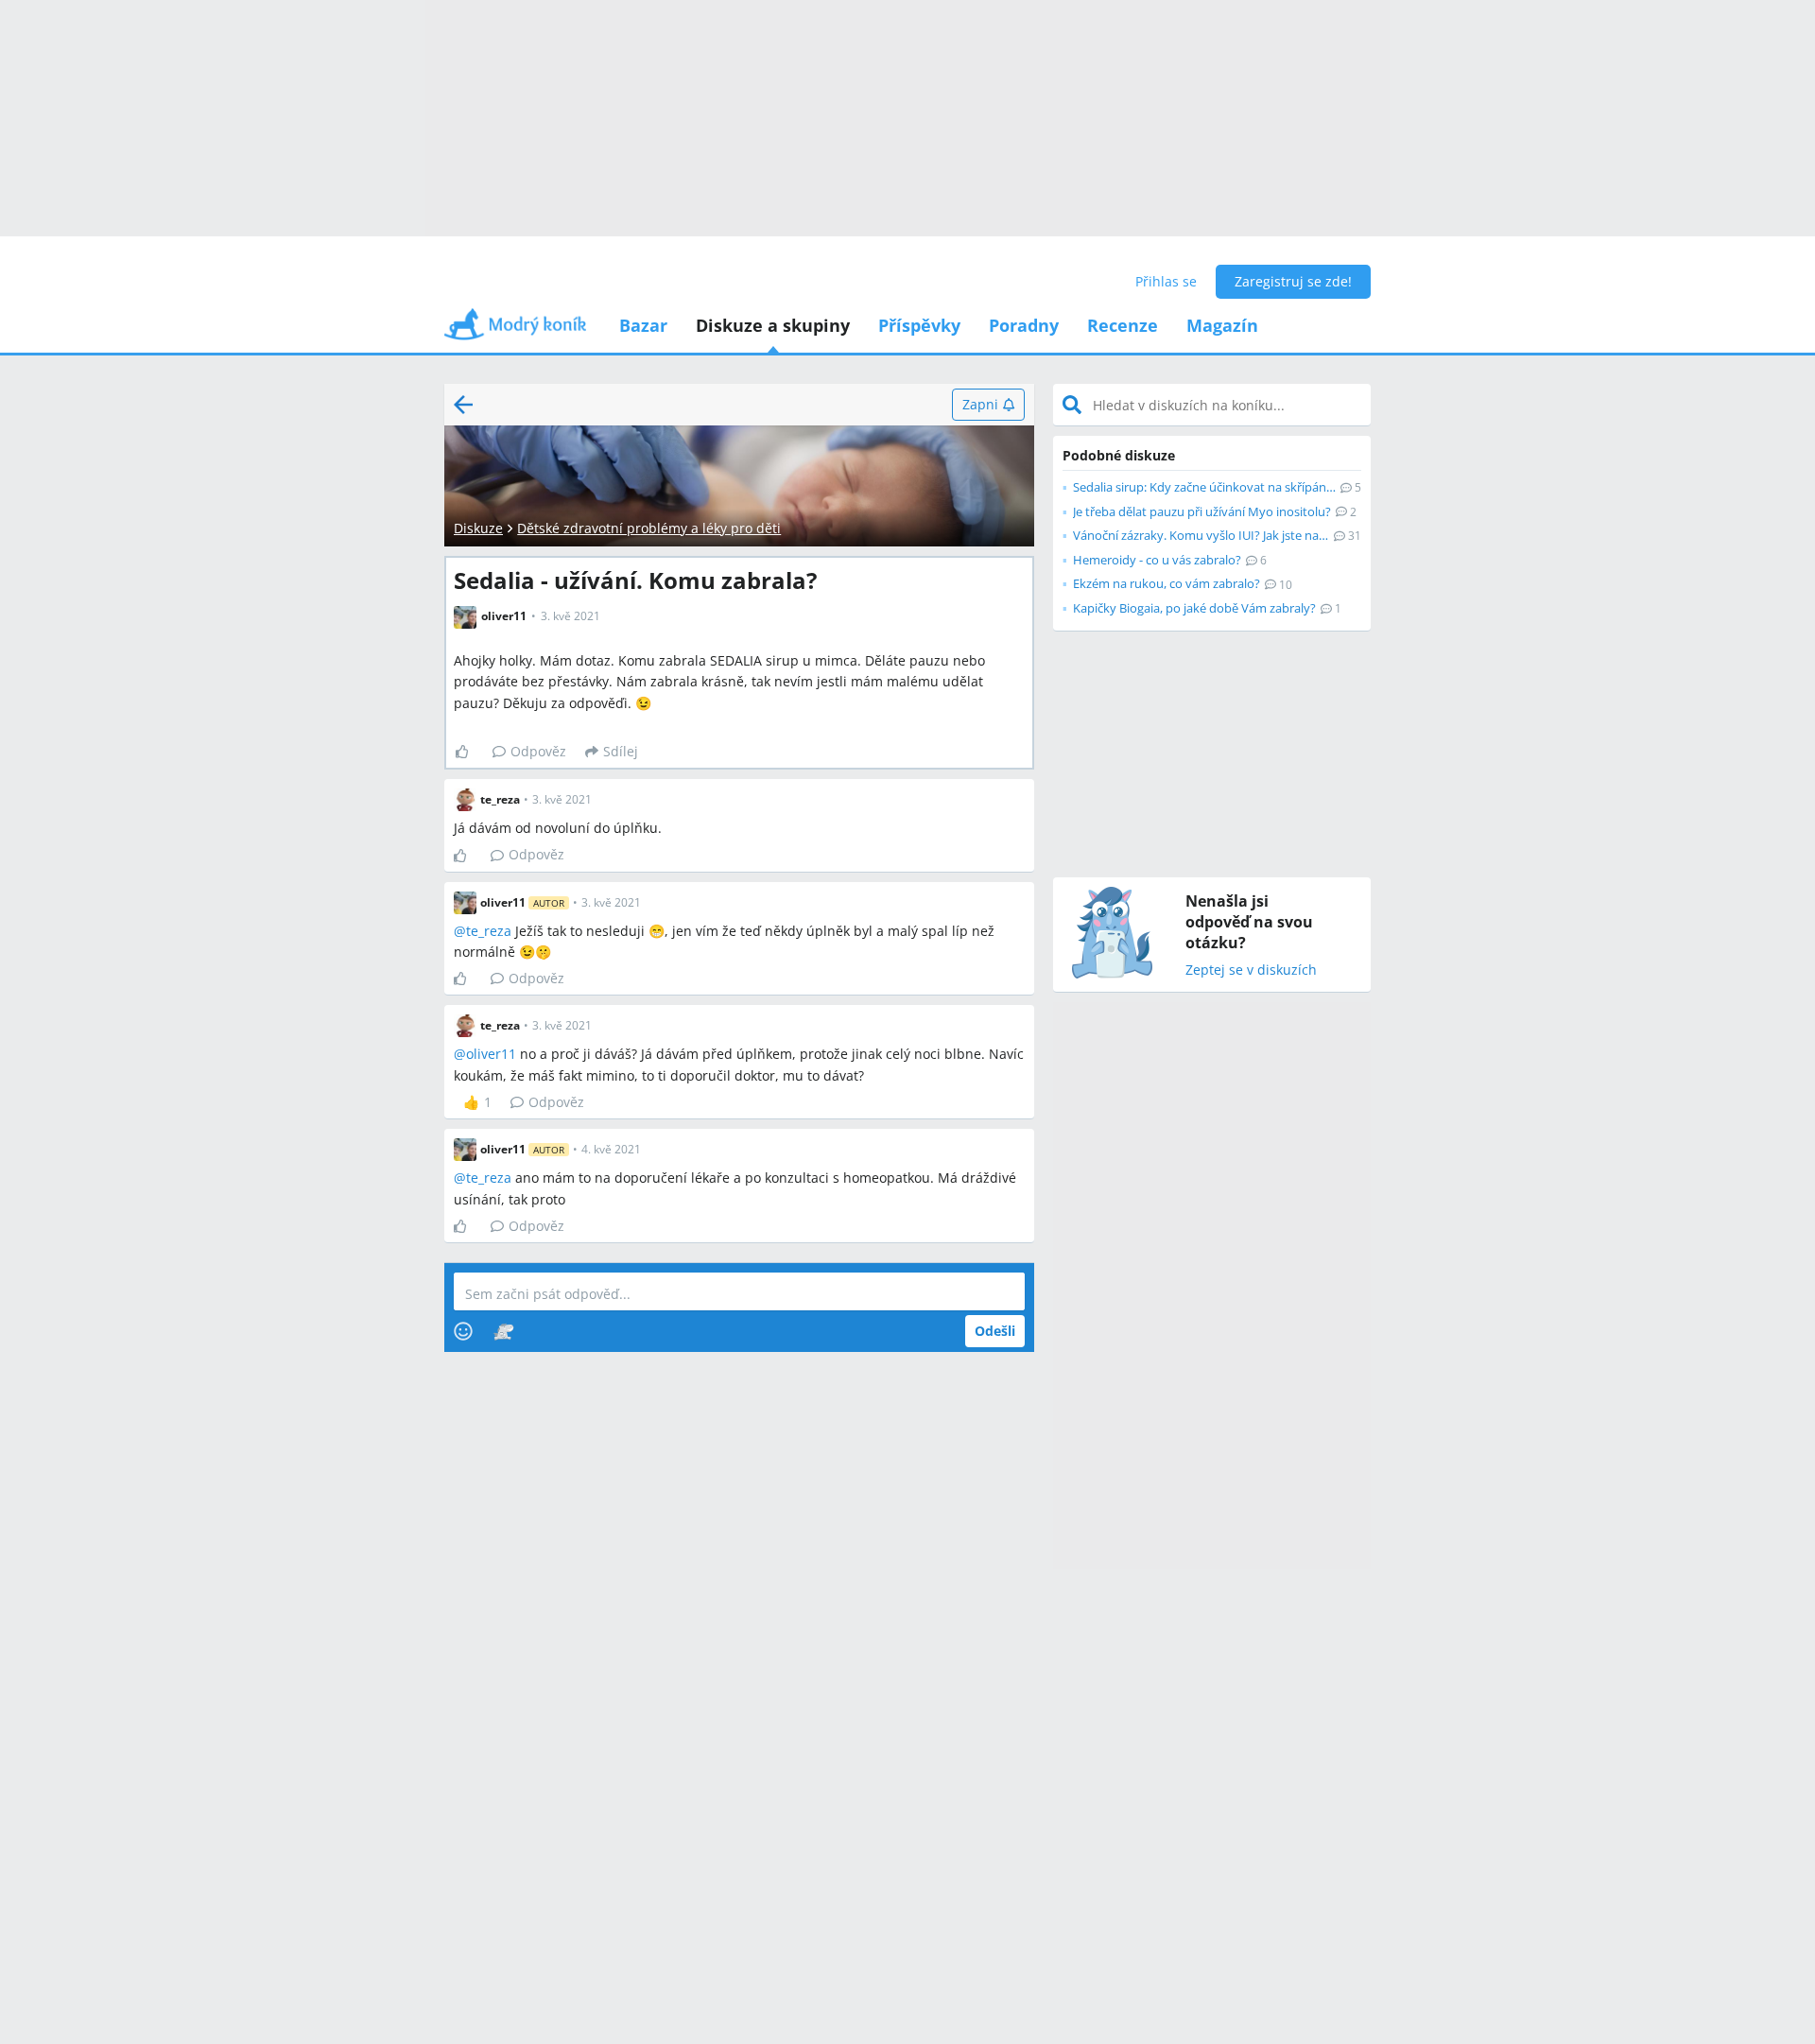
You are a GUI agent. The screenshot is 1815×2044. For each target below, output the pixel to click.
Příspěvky (919, 325)
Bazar (643, 325)
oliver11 (491, 1054)
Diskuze (478, 528)
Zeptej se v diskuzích (1251, 970)
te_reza (489, 931)
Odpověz (538, 751)
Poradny (1024, 325)
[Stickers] (503, 1331)
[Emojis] (463, 1331)
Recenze (1123, 325)
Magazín (1222, 325)
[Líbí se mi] (469, 752)
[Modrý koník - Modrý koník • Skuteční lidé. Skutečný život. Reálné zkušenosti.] (515, 330)
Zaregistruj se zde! (1293, 281)
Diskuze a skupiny (773, 325)
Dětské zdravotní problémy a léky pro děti (649, 528)
